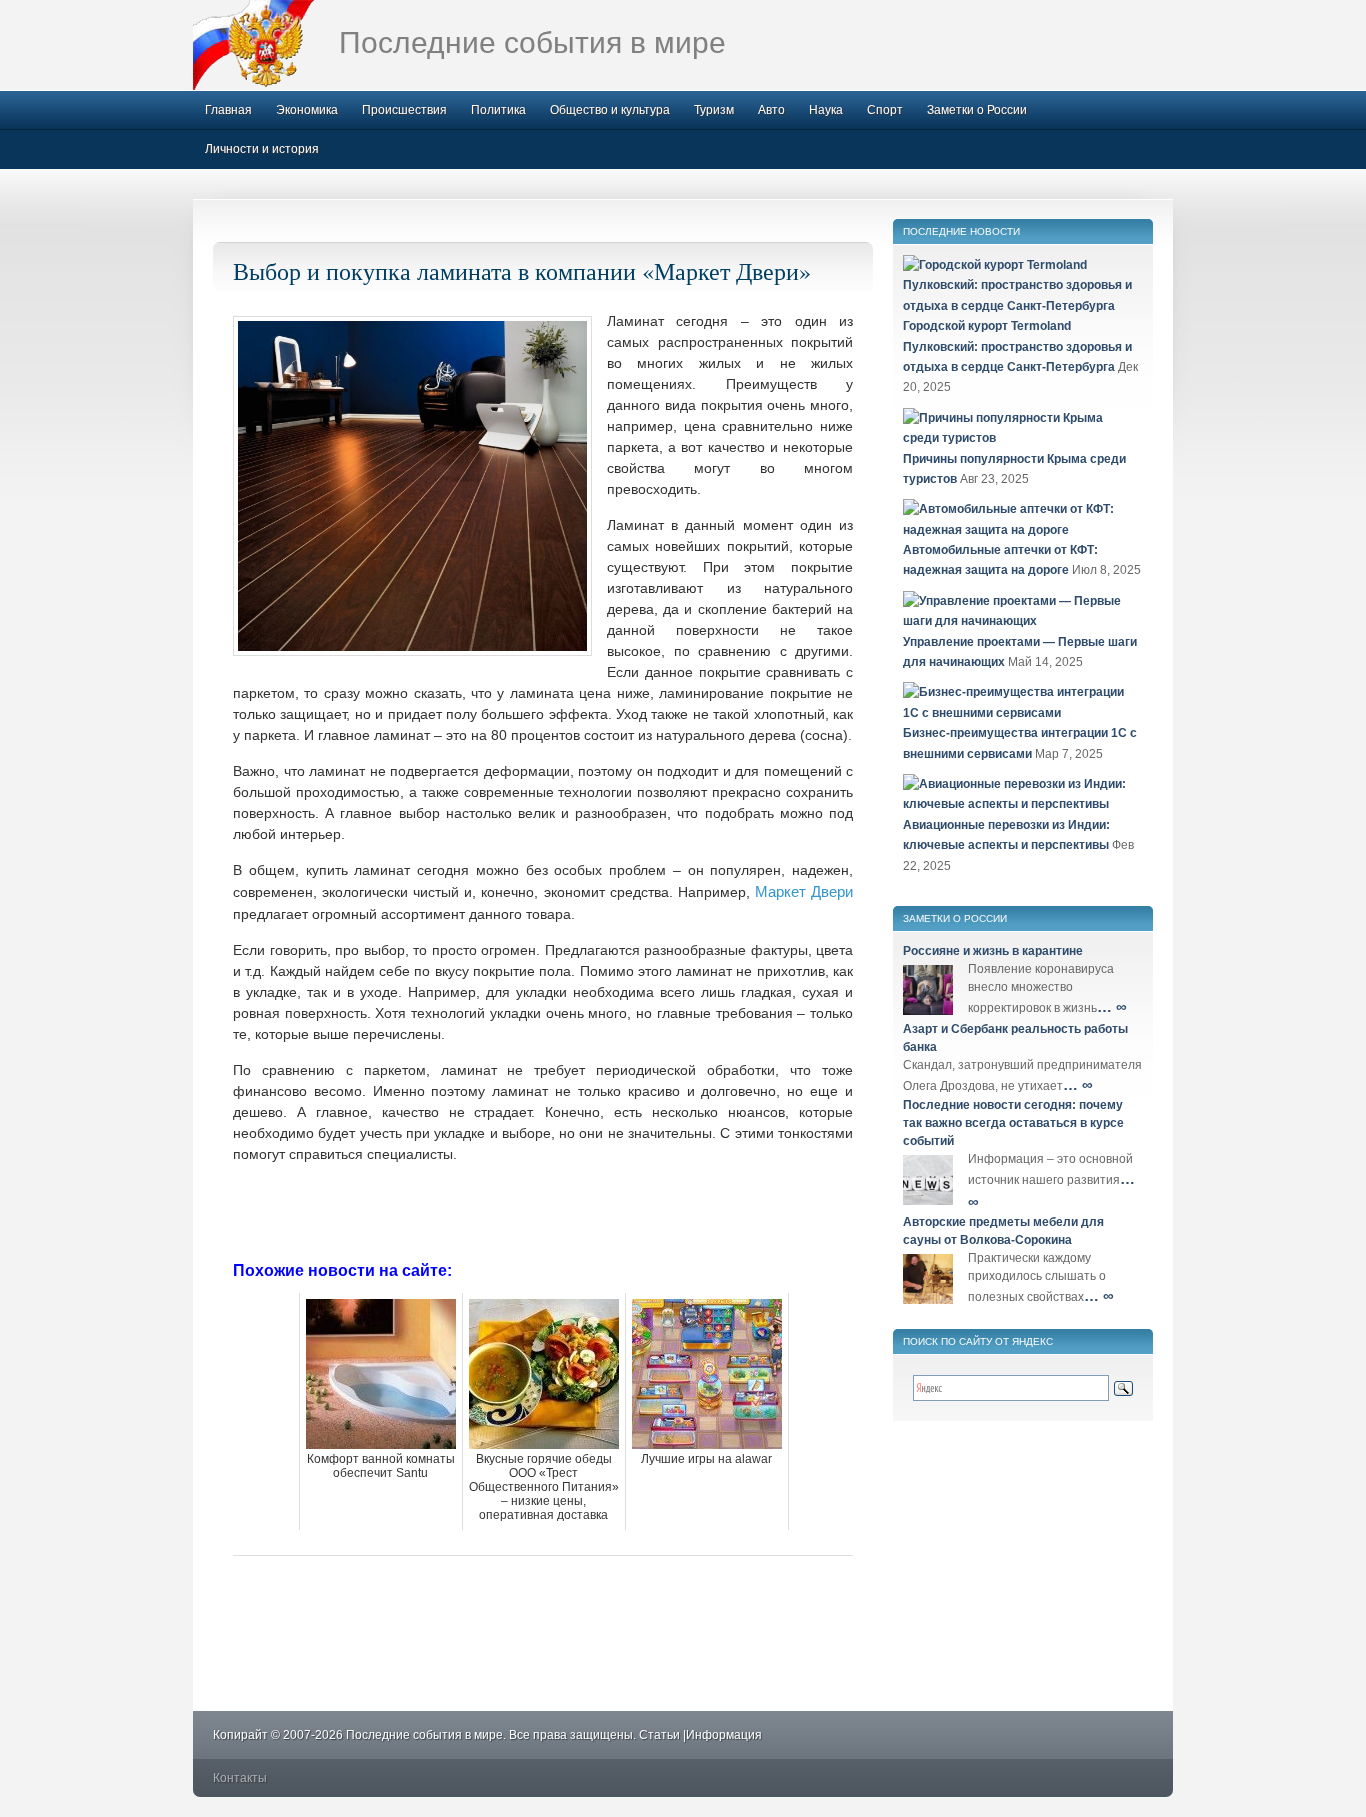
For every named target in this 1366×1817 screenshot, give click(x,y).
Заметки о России (977, 110)
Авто (771, 110)
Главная (228, 110)
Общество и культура (610, 110)
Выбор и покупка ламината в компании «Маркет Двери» (522, 271)
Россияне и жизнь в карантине (993, 951)
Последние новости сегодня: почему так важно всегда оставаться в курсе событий (1013, 1123)
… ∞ (1112, 1006)
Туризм (714, 110)
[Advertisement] (543, 1210)
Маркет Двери (804, 891)
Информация (724, 1735)
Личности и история (262, 149)
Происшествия (404, 110)
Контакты (240, 1778)
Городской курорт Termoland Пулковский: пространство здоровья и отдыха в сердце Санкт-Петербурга (1017, 346)
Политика (498, 110)
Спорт (885, 110)
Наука (826, 110)
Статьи (659, 1735)
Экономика (307, 110)
